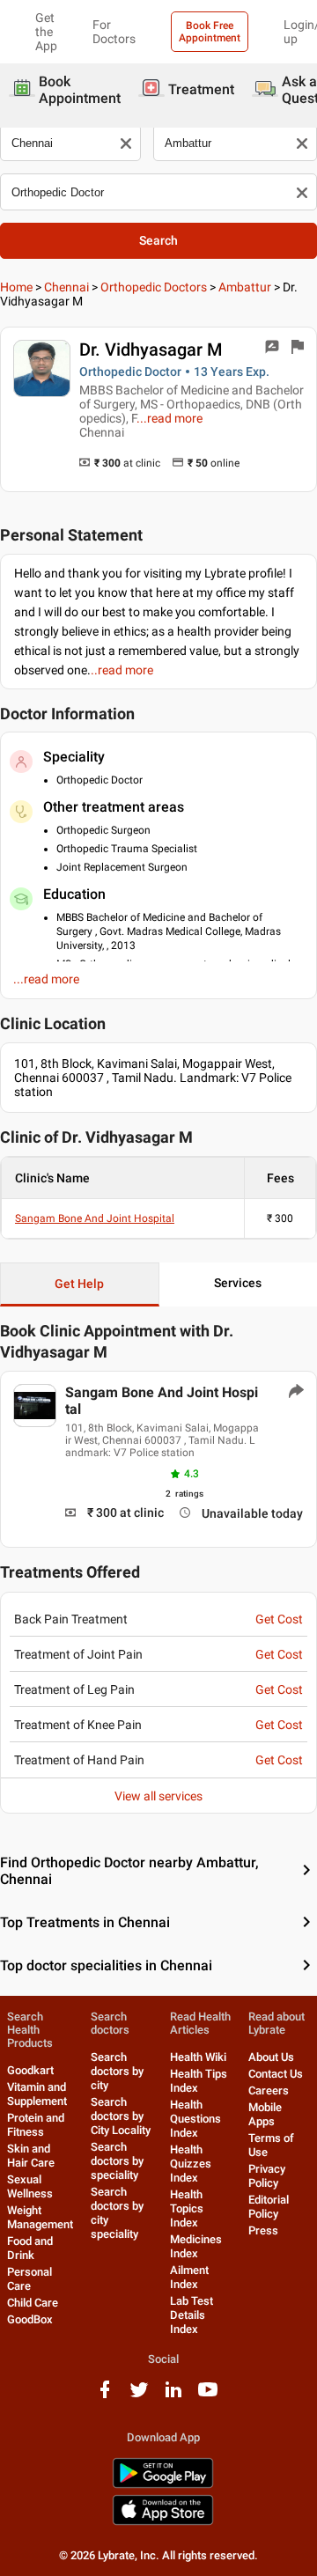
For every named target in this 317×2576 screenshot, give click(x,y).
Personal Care (29, 2279)
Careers (269, 2090)
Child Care (33, 2303)
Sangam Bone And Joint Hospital (95, 1218)
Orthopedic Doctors (154, 287)
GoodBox (30, 2319)
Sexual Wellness (30, 2186)
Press (263, 2230)
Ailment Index (189, 2277)
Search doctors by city (117, 2071)
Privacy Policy (267, 2176)
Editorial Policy (269, 2207)
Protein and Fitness (36, 2125)
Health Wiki (198, 2057)
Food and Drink (30, 2248)
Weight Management (40, 2217)
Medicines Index (196, 2246)
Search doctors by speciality (117, 2161)
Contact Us (276, 2074)
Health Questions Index (195, 2119)
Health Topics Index (187, 2208)
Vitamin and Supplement (37, 2094)
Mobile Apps (265, 2114)
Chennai (66, 287)
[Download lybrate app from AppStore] (163, 2522)
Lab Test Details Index (192, 2315)
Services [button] (238, 1283)
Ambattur (245, 287)
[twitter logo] (139, 2396)
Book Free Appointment (210, 32)
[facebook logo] (105, 2396)
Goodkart (30, 2070)
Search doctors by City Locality (121, 2116)
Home (16, 287)
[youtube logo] (208, 2396)
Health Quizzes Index (191, 2164)
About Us (271, 2057)
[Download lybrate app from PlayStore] (163, 2485)
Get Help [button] (79, 1284)
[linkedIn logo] (173, 2396)
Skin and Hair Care (31, 2156)
